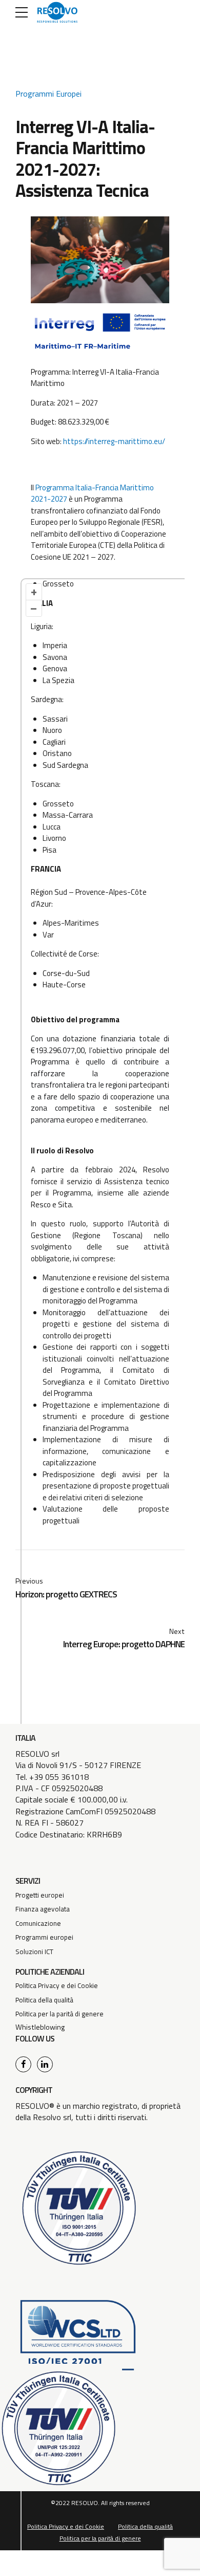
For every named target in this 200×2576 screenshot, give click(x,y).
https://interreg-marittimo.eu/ (114, 441)
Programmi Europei (48, 94)
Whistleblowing (40, 2027)
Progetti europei (40, 1895)
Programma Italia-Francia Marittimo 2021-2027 (92, 493)
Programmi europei (44, 1937)
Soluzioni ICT (34, 1952)
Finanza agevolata (43, 1909)
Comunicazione (38, 1923)
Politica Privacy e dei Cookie (57, 1985)
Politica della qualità (44, 2000)
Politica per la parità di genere (59, 2014)
